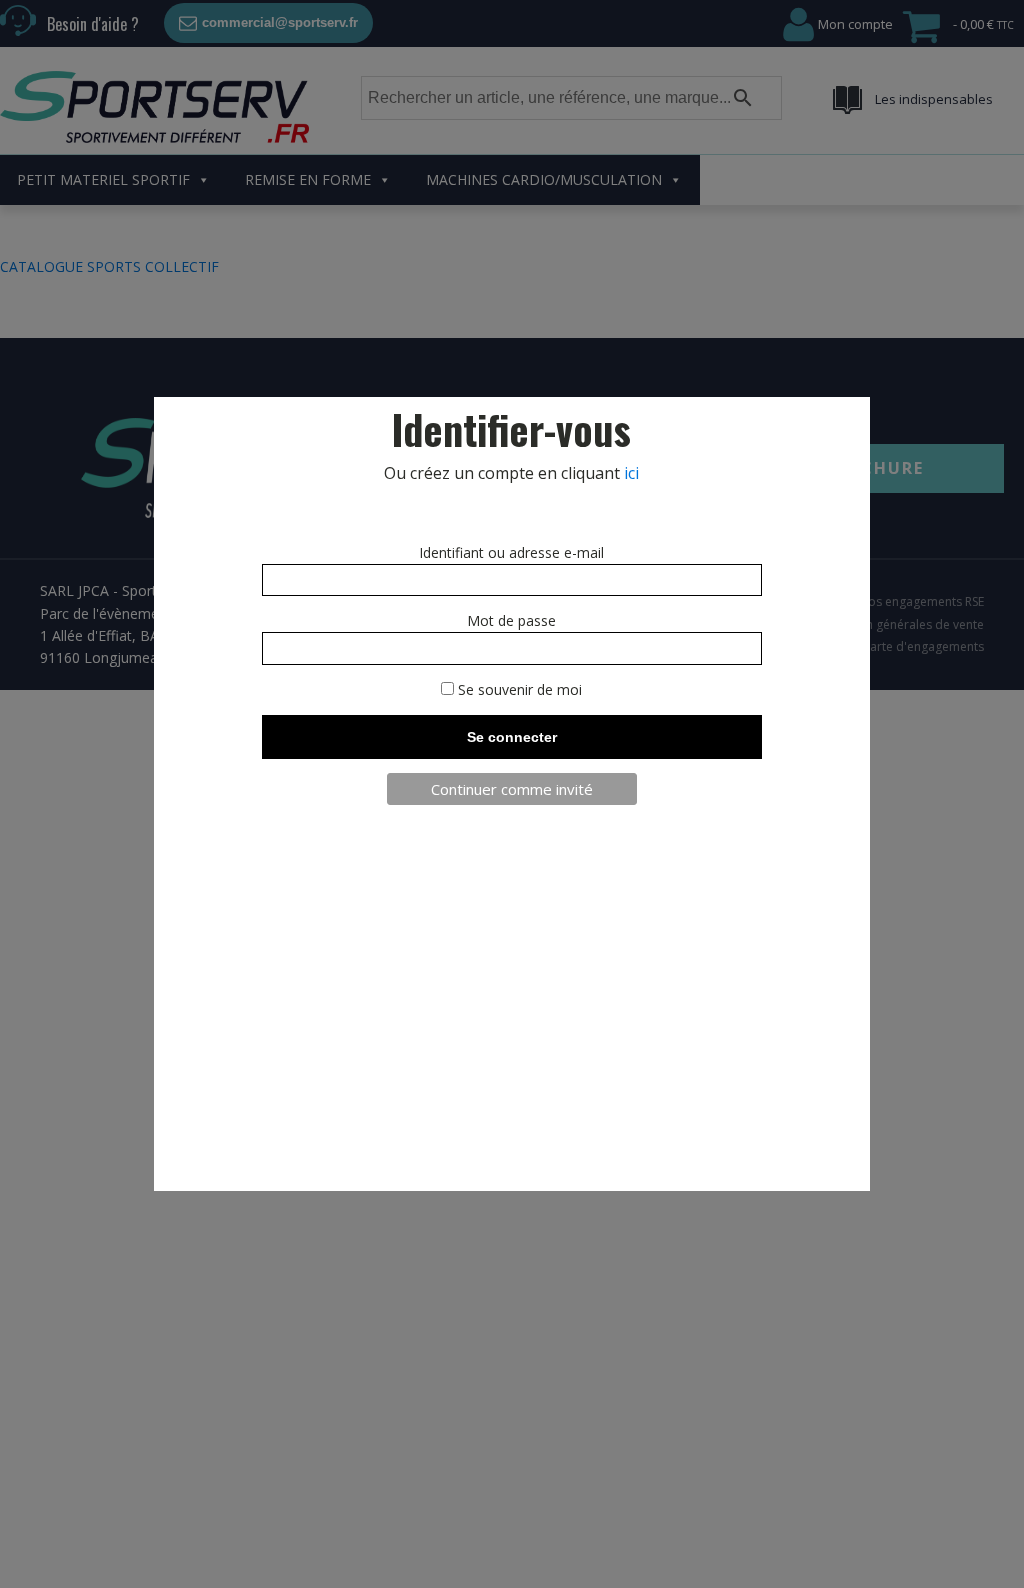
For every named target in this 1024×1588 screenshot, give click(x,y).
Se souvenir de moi (518, 689)
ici (631, 473)
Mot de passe (511, 620)
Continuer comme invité (512, 789)
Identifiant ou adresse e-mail (511, 552)
